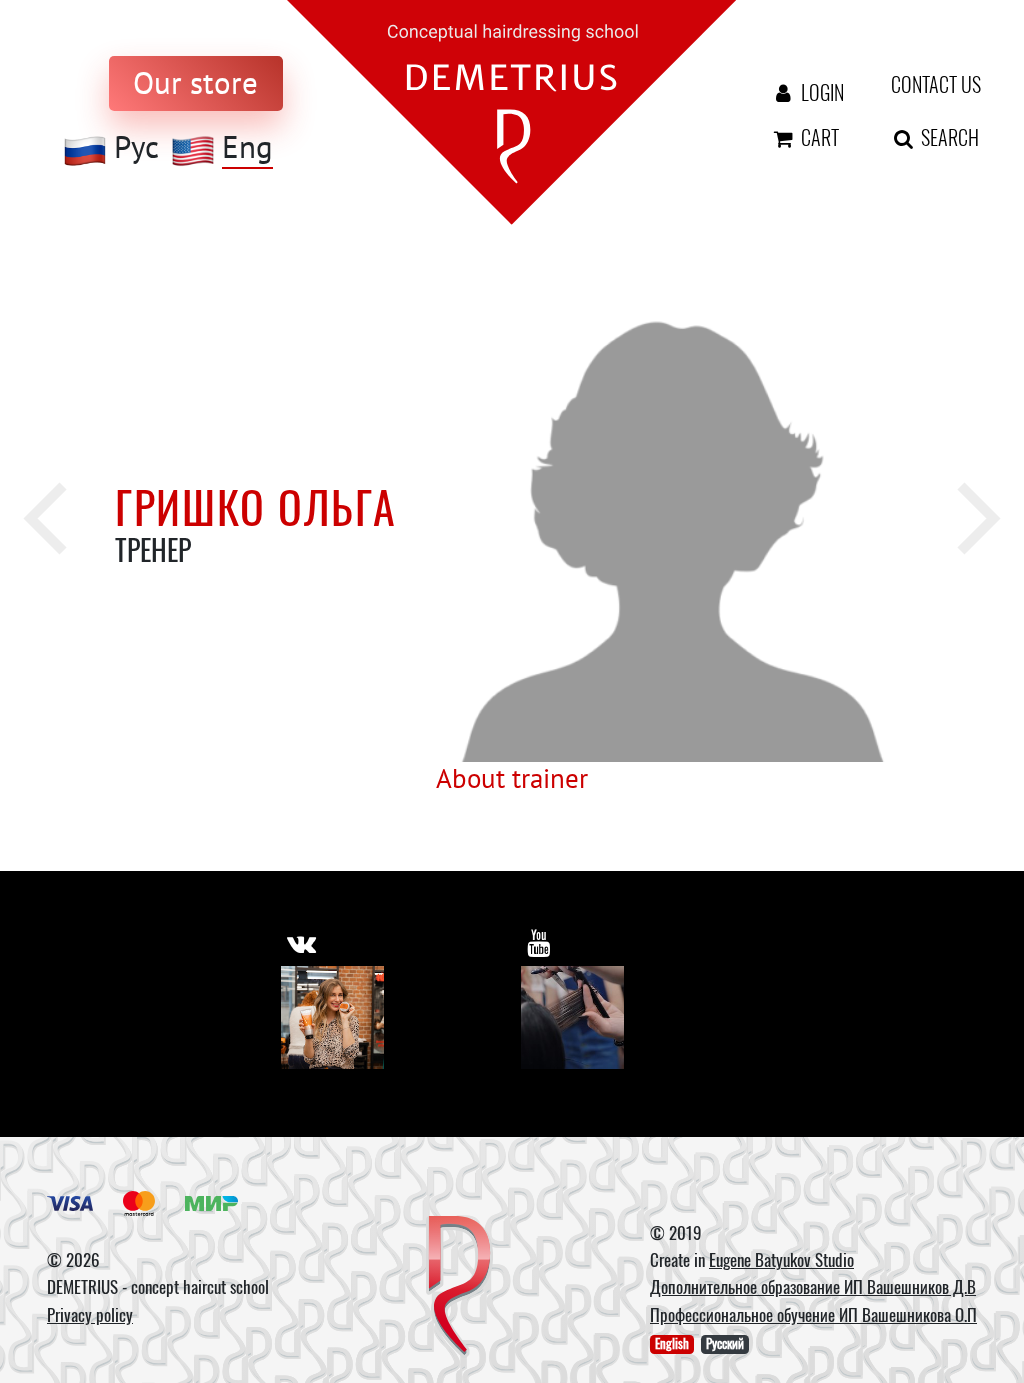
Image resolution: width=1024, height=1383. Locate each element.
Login (817, 92)
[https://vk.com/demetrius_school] (301, 943)
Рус (136, 147)
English (672, 1344)
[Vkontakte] (332, 1017)
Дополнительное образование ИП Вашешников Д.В (813, 1286)
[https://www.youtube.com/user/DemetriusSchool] (538, 943)
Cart (818, 137)
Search (935, 137)
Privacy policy (90, 1314)
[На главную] (512, 111)
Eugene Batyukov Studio (781, 1259)
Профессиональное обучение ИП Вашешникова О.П (813, 1314)
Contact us (922, 84)
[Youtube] (572, 1017)
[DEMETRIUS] (459, 1287)
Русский (725, 1344)
